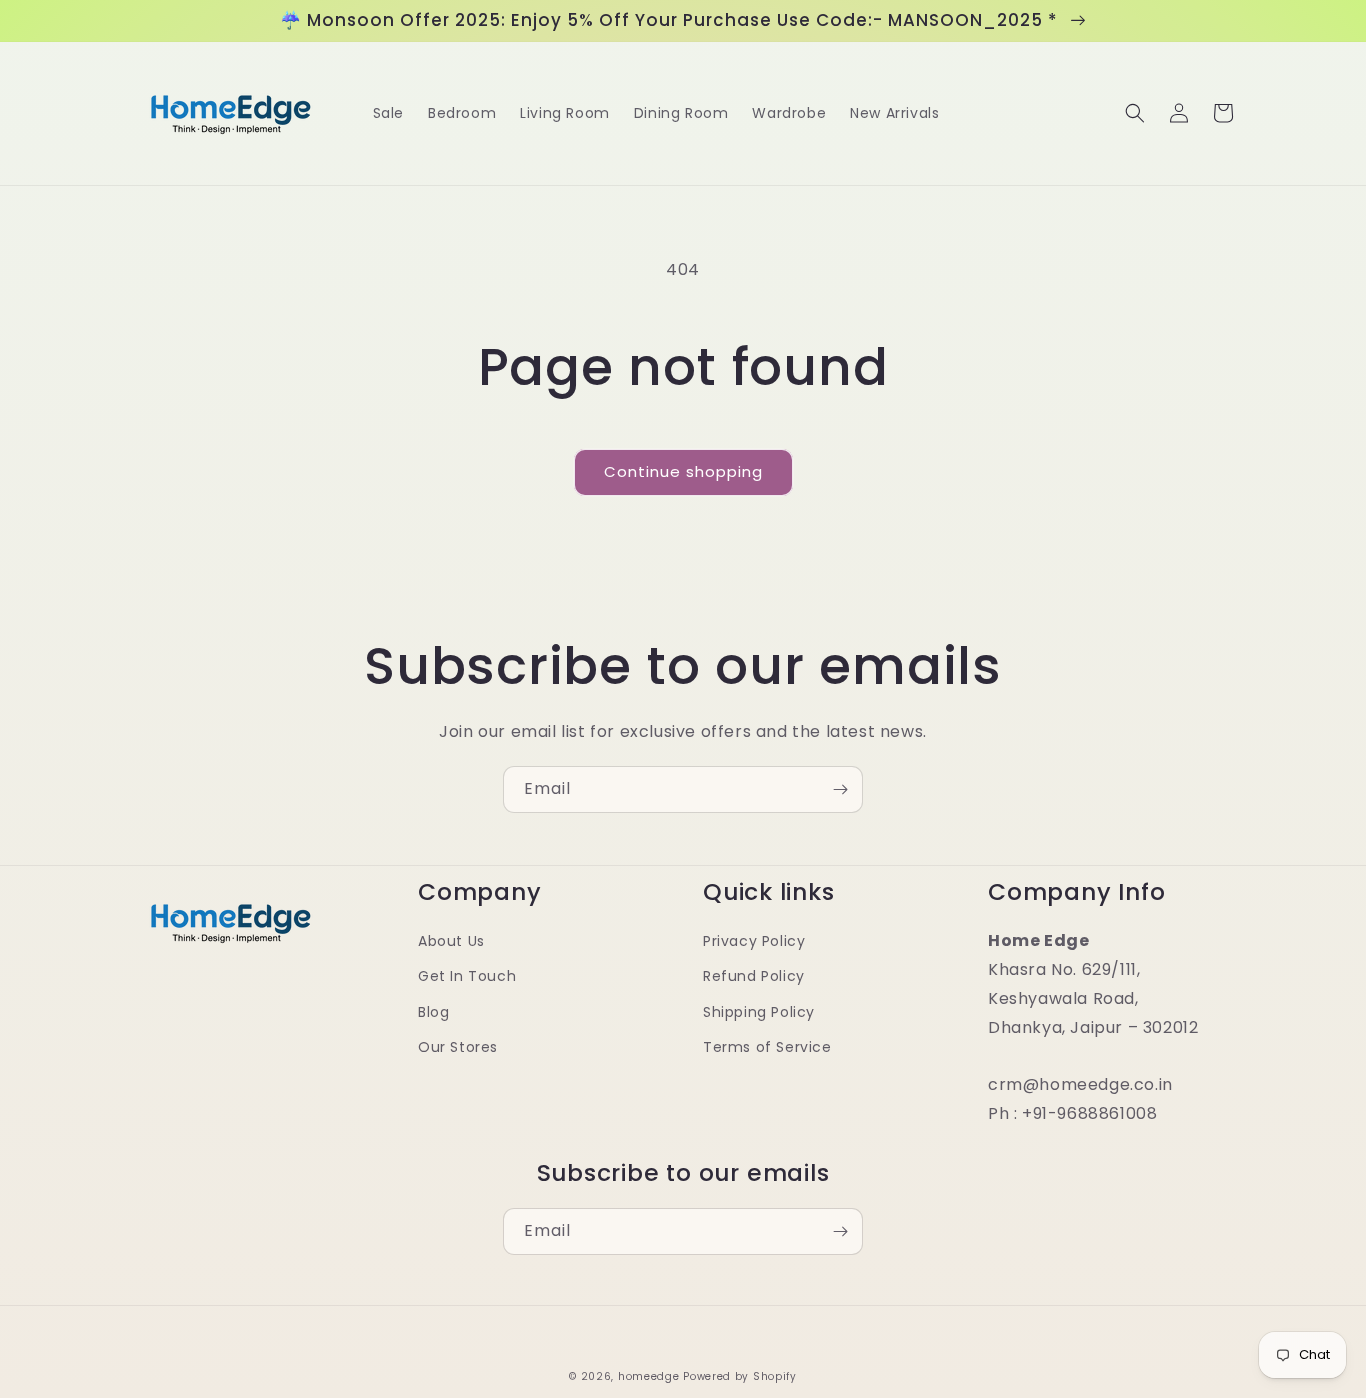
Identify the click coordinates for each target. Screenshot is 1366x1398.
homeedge (649, 1376)
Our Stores (458, 1047)
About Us (451, 941)
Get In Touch (467, 976)
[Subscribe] (840, 789)
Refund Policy (754, 976)
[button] (1135, 113)
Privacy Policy (754, 941)
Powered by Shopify (740, 1376)
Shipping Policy (759, 1012)
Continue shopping (683, 471)
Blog (433, 1012)
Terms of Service (767, 1047)
